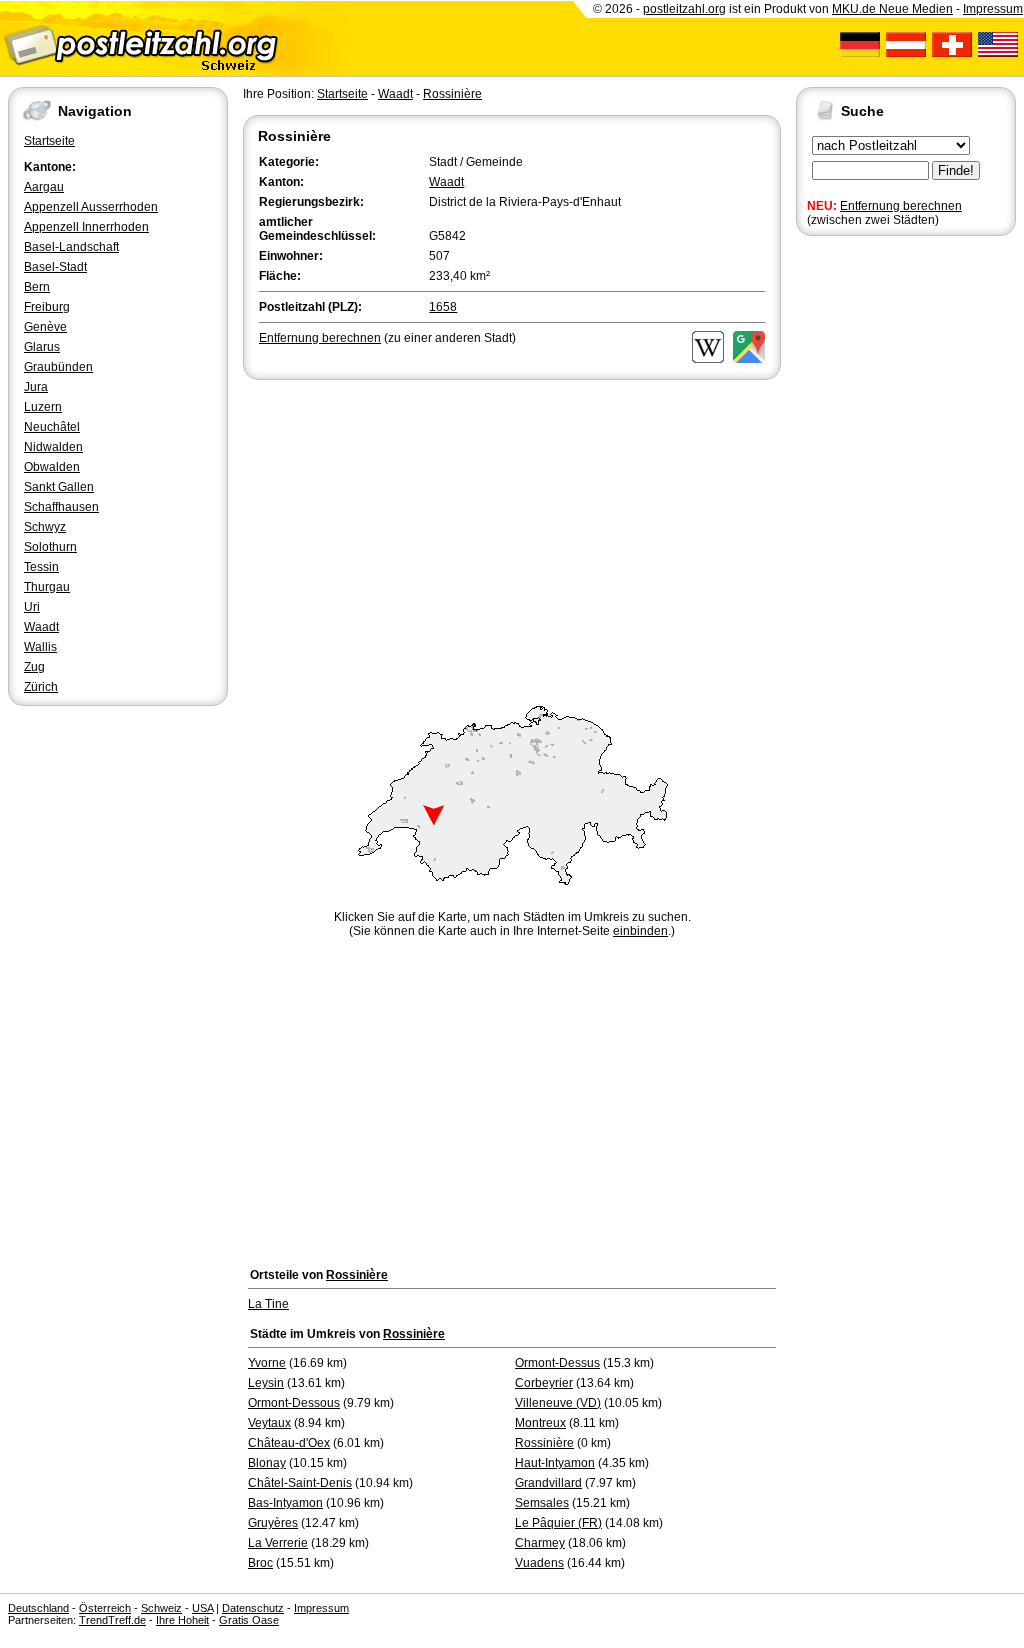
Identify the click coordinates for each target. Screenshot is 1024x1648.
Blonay (267, 1463)
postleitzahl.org (684, 9)
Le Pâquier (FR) (558, 1523)
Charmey (540, 1543)
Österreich (105, 1608)
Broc (260, 1563)
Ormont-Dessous (294, 1403)
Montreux (540, 1423)
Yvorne (267, 1363)
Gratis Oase (249, 1620)
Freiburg (47, 307)
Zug (34, 667)
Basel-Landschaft (71, 247)
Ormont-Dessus (557, 1363)
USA (202, 1608)
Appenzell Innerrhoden (86, 227)
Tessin (41, 567)
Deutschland (38, 1608)
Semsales (542, 1503)
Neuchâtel (52, 427)
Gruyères (273, 1523)
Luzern (43, 407)
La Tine (268, 1304)
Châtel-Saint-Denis (300, 1483)
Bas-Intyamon (285, 1503)
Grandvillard (548, 1483)
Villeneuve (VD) (558, 1403)
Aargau (44, 187)
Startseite (49, 141)
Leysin (266, 1383)
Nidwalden (53, 447)
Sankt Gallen (59, 487)
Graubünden (58, 367)
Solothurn (50, 547)
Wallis (40, 647)
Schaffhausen (61, 507)
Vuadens (539, 1563)
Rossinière (452, 94)
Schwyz (45, 527)
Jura (36, 387)
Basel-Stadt (55, 267)
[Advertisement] (512, 534)
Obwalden (52, 467)
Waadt (41, 627)
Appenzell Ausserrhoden (91, 207)
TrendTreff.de (112, 1620)
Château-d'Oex (289, 1443)
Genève (45, 327)
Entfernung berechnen (901, 206)
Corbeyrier (544, 1383)
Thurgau (47, 587)
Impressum (993, 9)
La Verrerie (278, 1543)
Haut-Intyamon (555, 1463)
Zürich (41, 687)
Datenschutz (253, 1608)
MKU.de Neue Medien (892, 9)
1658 (443, 307)
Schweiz (161, 1608)
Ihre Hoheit (182, 1620)
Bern (37, 287)
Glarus (42, 347)
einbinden (640, 931)
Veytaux (269, 1423)
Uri (32, 607)
